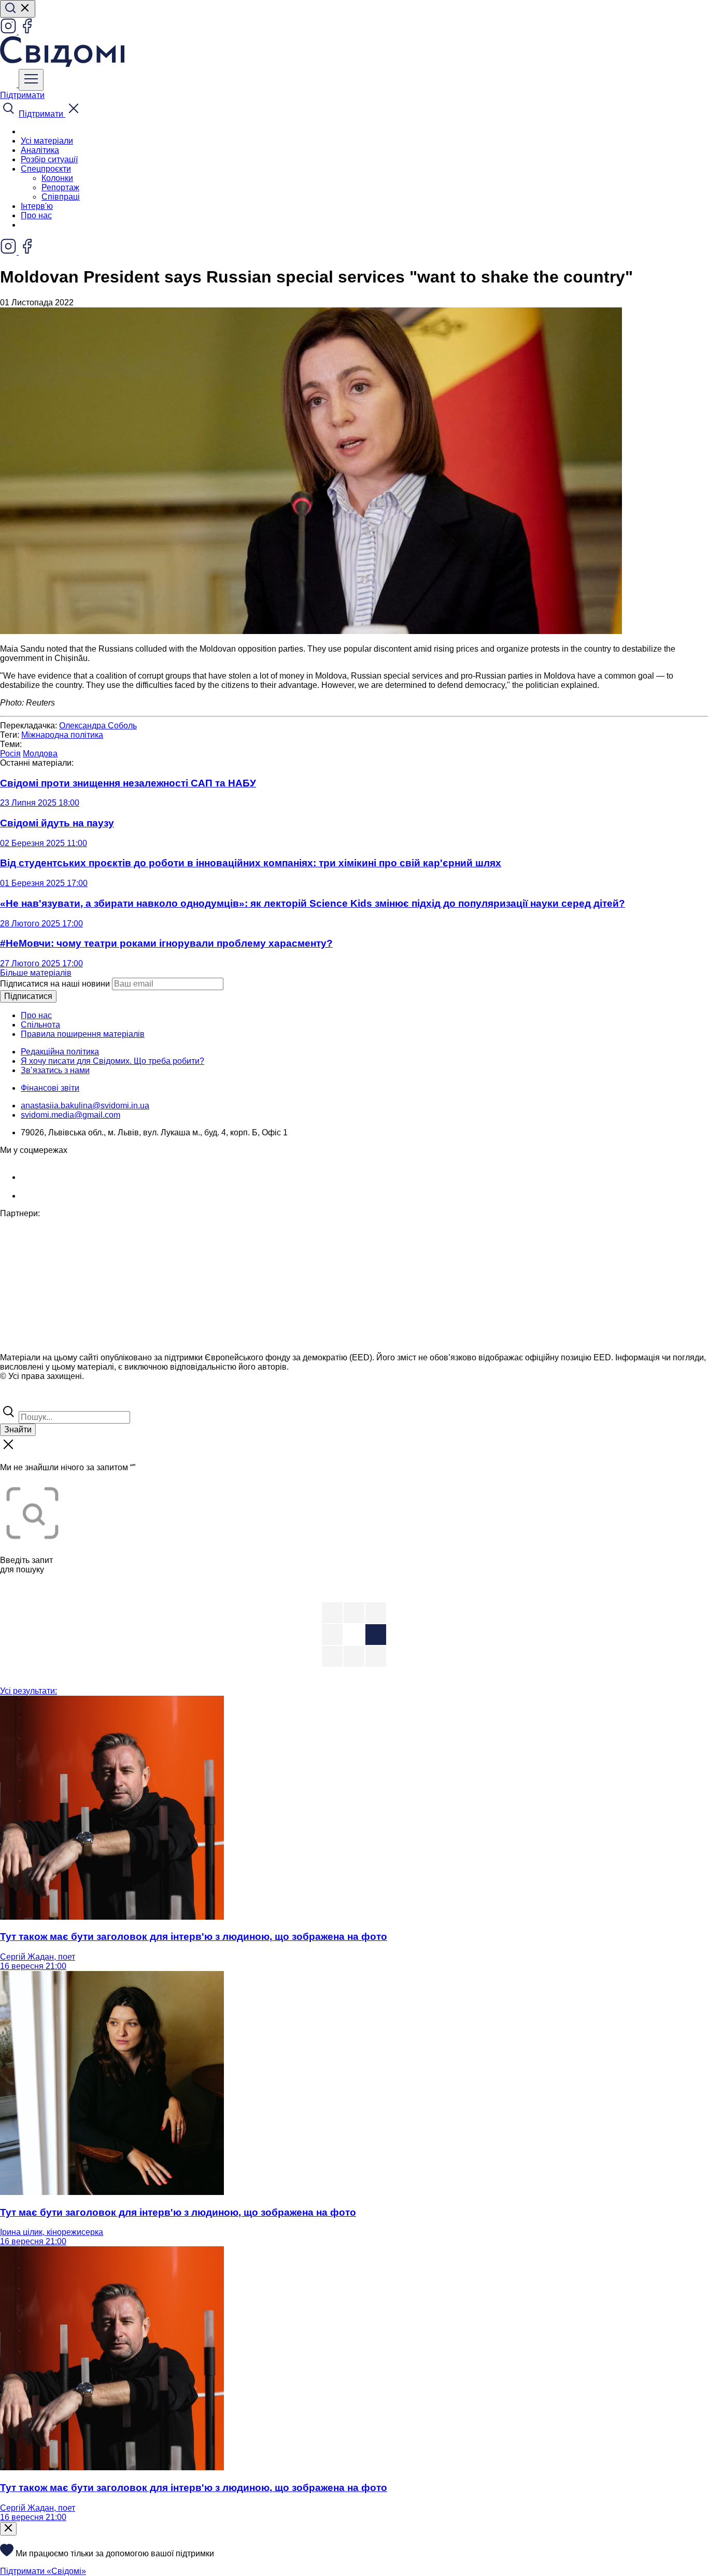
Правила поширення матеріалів (83, 1034)
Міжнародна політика (62, 735)
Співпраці (61, 197)
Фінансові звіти (50, 1088)
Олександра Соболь (98, 726)
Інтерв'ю (37, 206)
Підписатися (28, 996)
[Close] (8, 2529)
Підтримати (22, 95)
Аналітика (40, 150)
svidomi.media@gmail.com (70, 1115)
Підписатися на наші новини (55, 984)
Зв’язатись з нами (55, 1070)
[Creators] (21, 1398)
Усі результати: (29, 1691)
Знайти (18, 1430)
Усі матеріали (47, 141)
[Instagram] (9, 31)
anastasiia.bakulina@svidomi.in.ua (85, 1106)
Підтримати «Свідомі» (43, 2571)
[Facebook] (27, 31)
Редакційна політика (60, 1052)
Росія (10, 754)
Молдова (40, 754)
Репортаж (60, 187)
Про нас (36, 215)
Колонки (57, 178)
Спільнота (40, 1025)
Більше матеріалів (36, 973)
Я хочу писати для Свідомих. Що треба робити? (112, 1061)
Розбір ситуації (49, 159)
